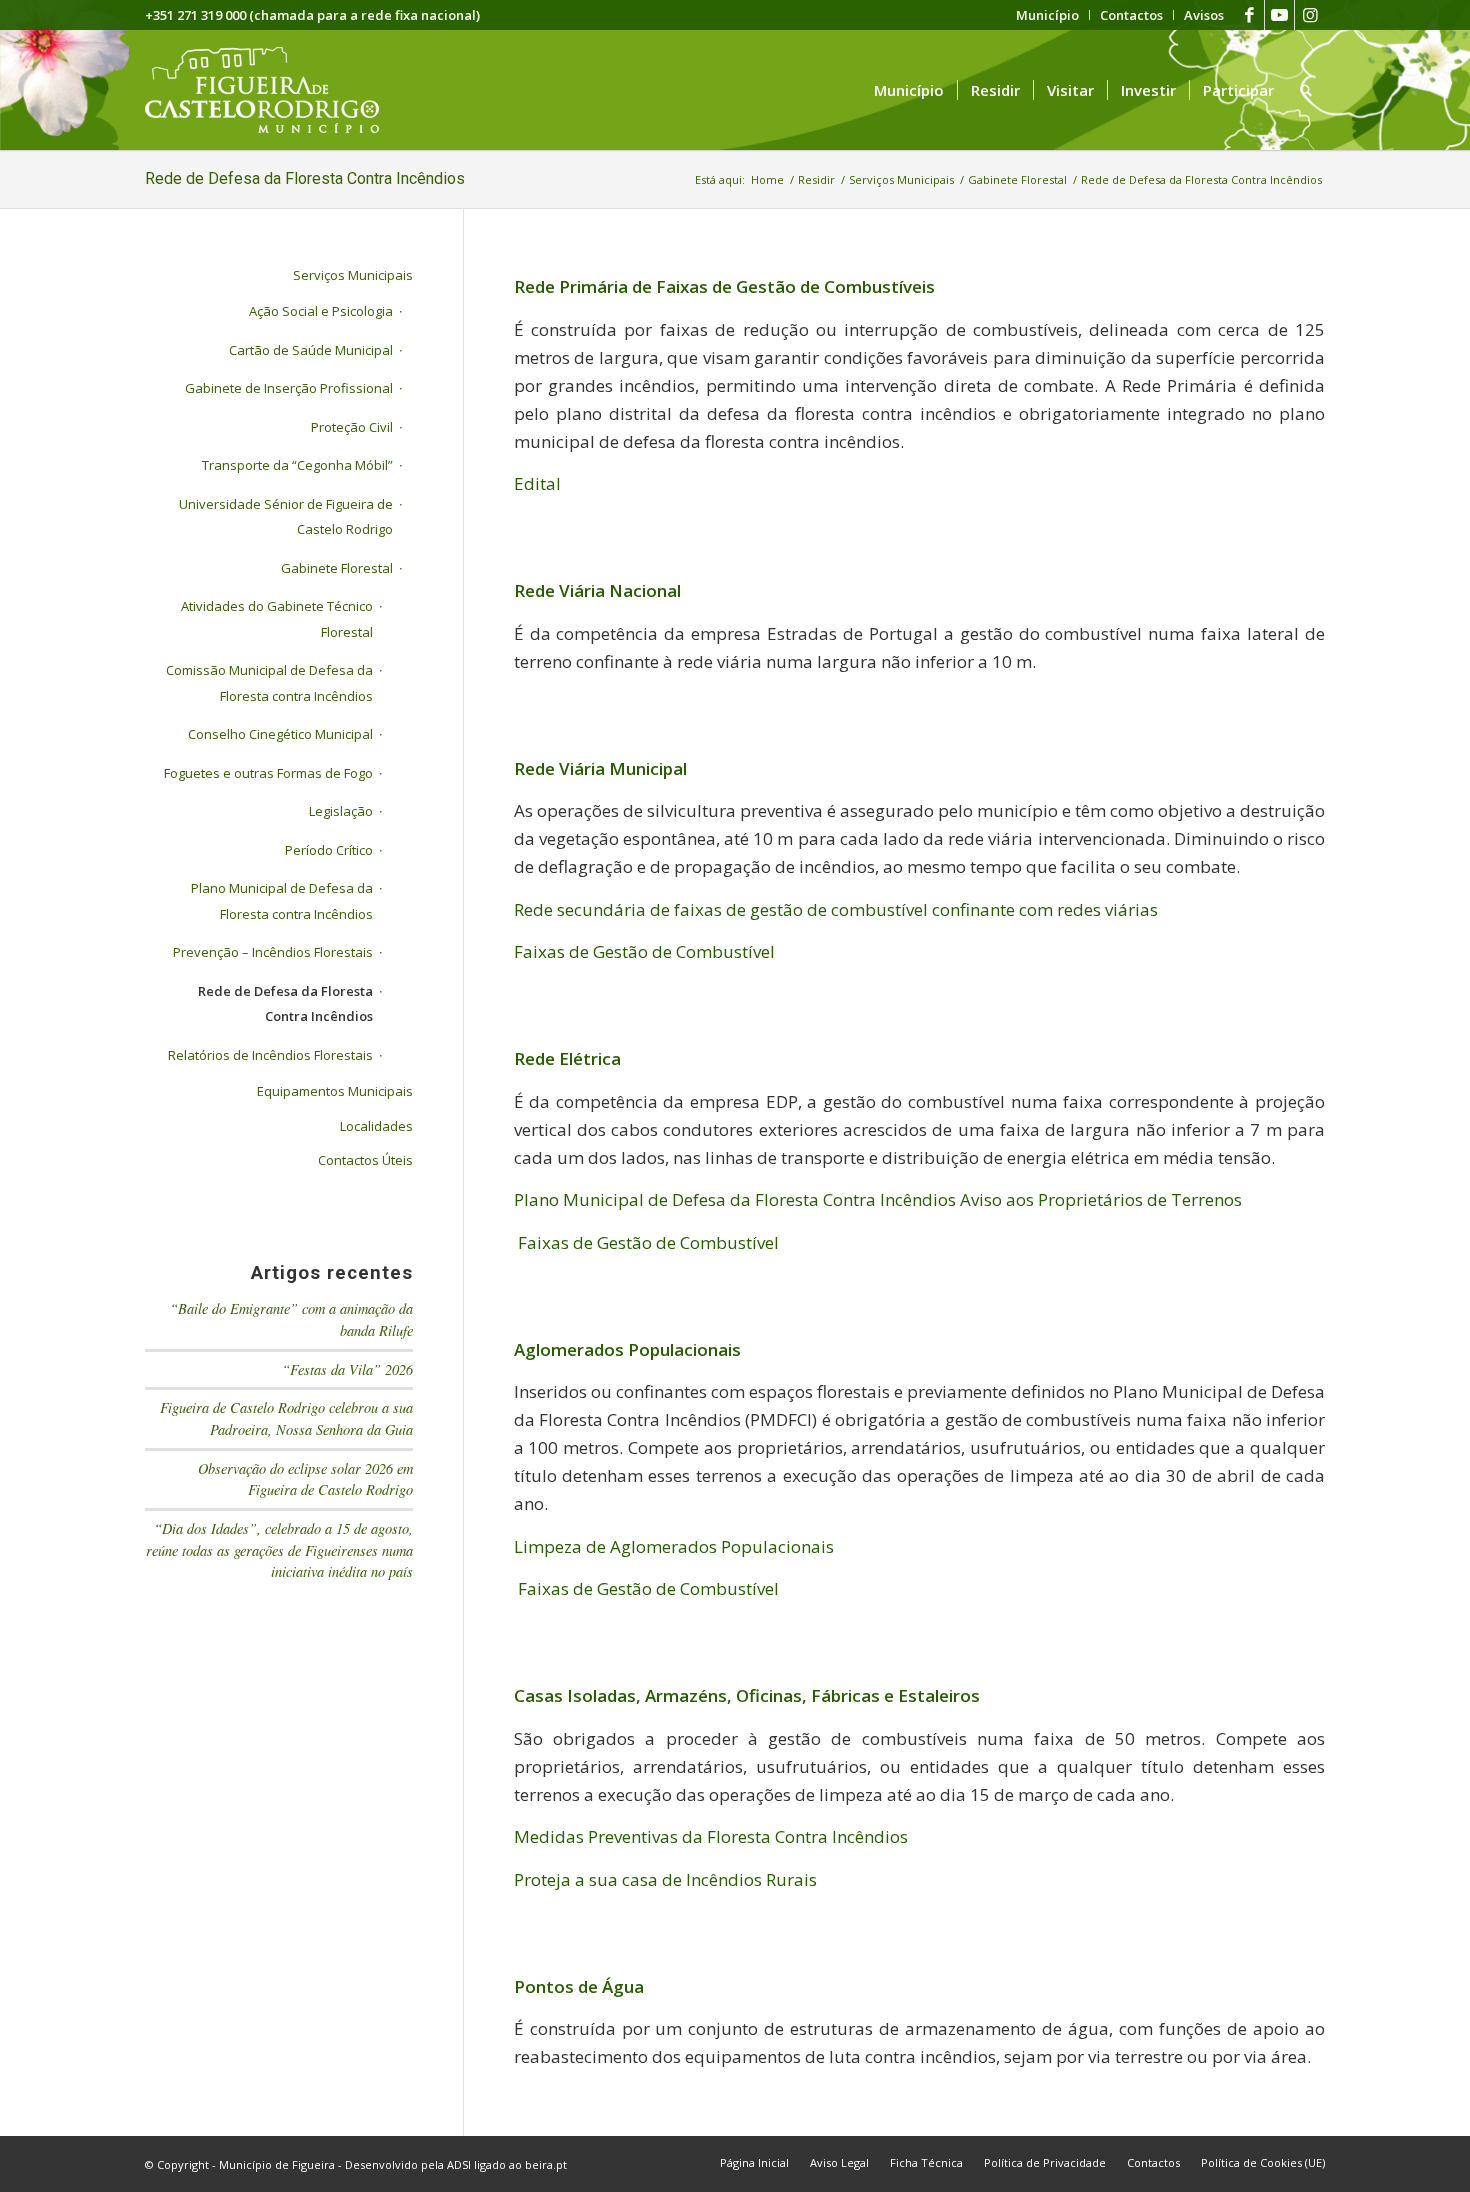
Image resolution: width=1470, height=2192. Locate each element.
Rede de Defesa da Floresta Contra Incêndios (305, 178)
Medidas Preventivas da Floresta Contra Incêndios (711, 1836)
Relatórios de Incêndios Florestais (270, 1055)
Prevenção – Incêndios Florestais (273, 952)
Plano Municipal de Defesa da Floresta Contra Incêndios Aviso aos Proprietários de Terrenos (878, 1199)
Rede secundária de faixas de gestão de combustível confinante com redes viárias (836, 909)
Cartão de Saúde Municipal (311, 350)
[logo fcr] (277, 90)
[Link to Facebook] (1249, 15)
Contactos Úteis (365, 1160)
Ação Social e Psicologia (321, 311)
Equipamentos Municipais (335, 1091)
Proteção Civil (352, 427)
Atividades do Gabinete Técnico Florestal (277, 619)
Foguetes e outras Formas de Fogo (268, 773)
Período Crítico (329, 850)
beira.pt (546, 2164)
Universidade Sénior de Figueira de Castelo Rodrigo (286, 517)
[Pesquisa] (1306, 90)
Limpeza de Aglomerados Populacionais (674, 1546)
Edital (537, 483)
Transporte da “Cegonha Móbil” (297, 465)
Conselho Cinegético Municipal (280, 734)
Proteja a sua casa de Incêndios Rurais (667, 1879)
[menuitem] (1048, 15)
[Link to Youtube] (1279, 15)
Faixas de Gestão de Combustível (644, 951)
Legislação (341, 811)
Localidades (376, 1126)
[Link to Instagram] (1310, 15)
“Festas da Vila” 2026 (347, 1369)
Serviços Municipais (353, 275)
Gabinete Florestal (337, 568)
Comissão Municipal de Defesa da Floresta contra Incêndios (269, 683)
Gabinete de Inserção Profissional (289, 388)
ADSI (459, 2164)
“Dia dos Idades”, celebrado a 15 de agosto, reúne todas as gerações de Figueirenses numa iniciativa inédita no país (279, 1550)
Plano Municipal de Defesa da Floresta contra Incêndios (282, 901)
